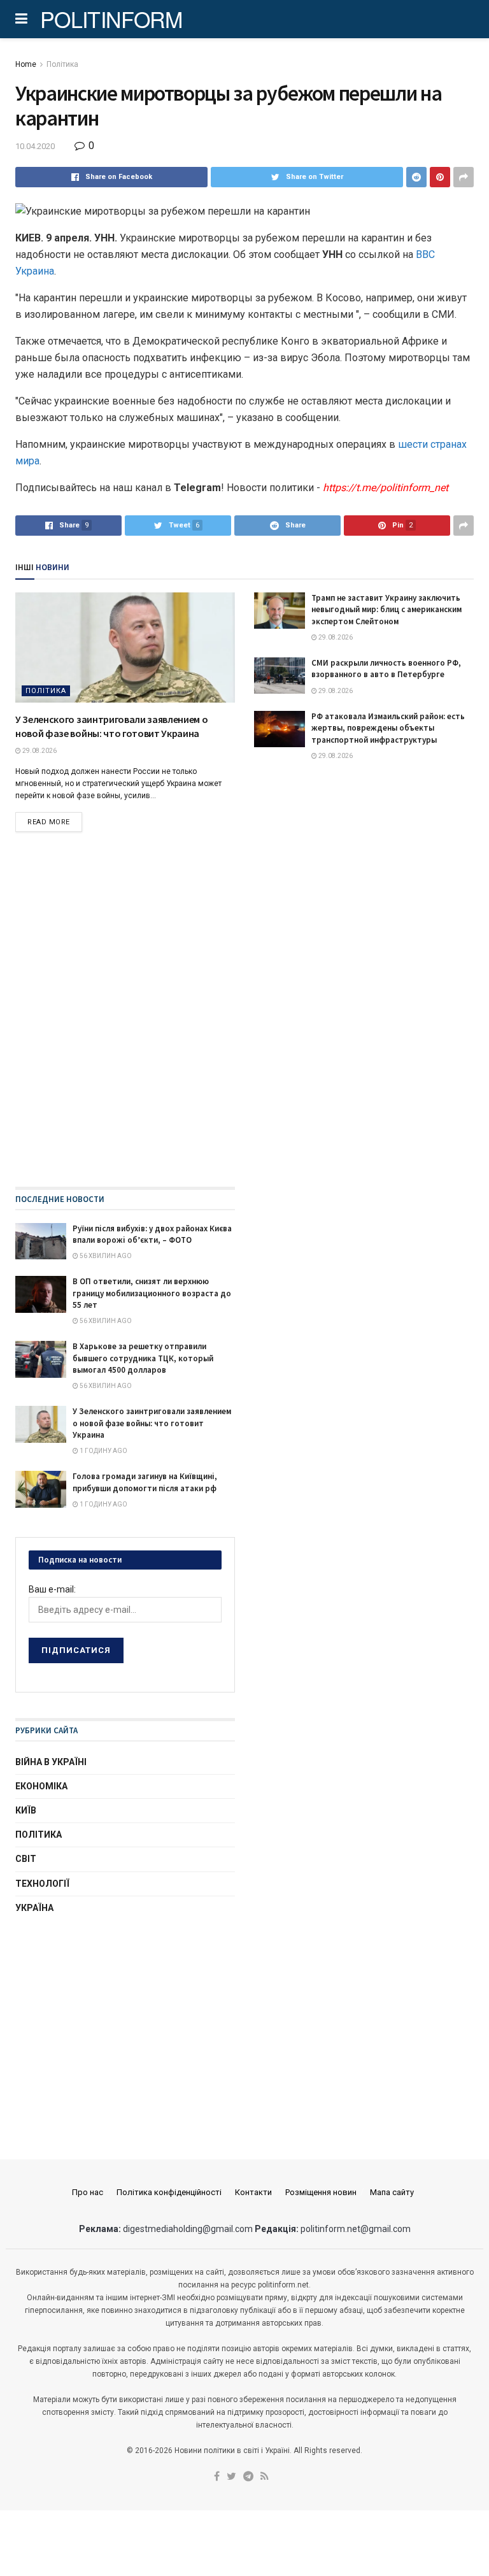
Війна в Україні (51, 1762)
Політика (62, 64)
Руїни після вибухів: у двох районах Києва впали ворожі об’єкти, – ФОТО (152, 1234)
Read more (49, 822)
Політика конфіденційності (169, 2192)
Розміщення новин (321, 2192)
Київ (26, 1810)
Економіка (41, 1786)
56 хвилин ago (105, 1256)
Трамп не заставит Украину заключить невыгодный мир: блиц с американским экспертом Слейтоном (386, 609)
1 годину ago (103, 1451)
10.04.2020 (35, 146)
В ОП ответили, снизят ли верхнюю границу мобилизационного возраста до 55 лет (152, 1293)
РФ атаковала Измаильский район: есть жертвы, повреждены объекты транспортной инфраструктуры (388, 728)
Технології (42, 1884)
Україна (34, 1908)
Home (26, 64)
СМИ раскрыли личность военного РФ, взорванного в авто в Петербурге (386, 669)
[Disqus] (244, 1023)
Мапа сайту (392, 2192)
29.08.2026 (39, 751)
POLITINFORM (111, 19)
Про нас (88, 2192)
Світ (26, 1859)
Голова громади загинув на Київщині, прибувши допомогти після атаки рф (145, 1482)
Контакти (253, 2192)
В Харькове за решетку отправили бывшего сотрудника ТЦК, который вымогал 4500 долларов (143, 1358)
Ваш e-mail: (52, 1589)
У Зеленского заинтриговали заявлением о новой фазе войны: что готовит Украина (152, 1423)
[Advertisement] (125, 2025)
